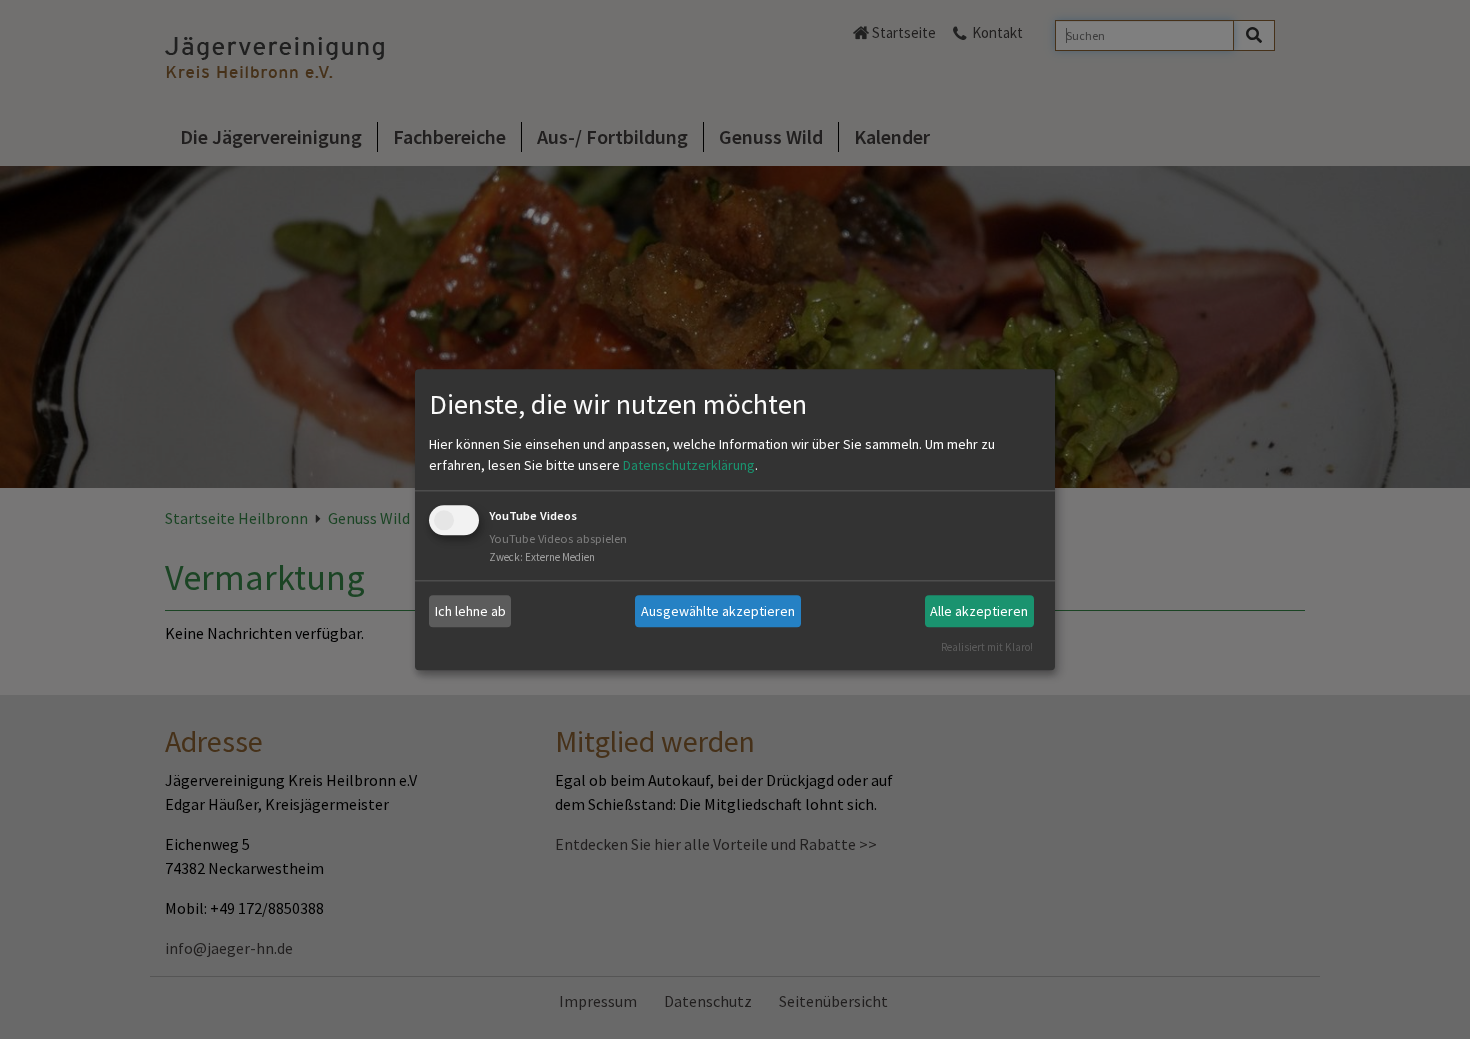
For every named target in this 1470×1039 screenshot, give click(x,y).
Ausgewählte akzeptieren (718, 611)
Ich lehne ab (470, 611)
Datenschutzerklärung (689, 466)
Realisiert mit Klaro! (987, 647)
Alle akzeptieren (979, 611)
